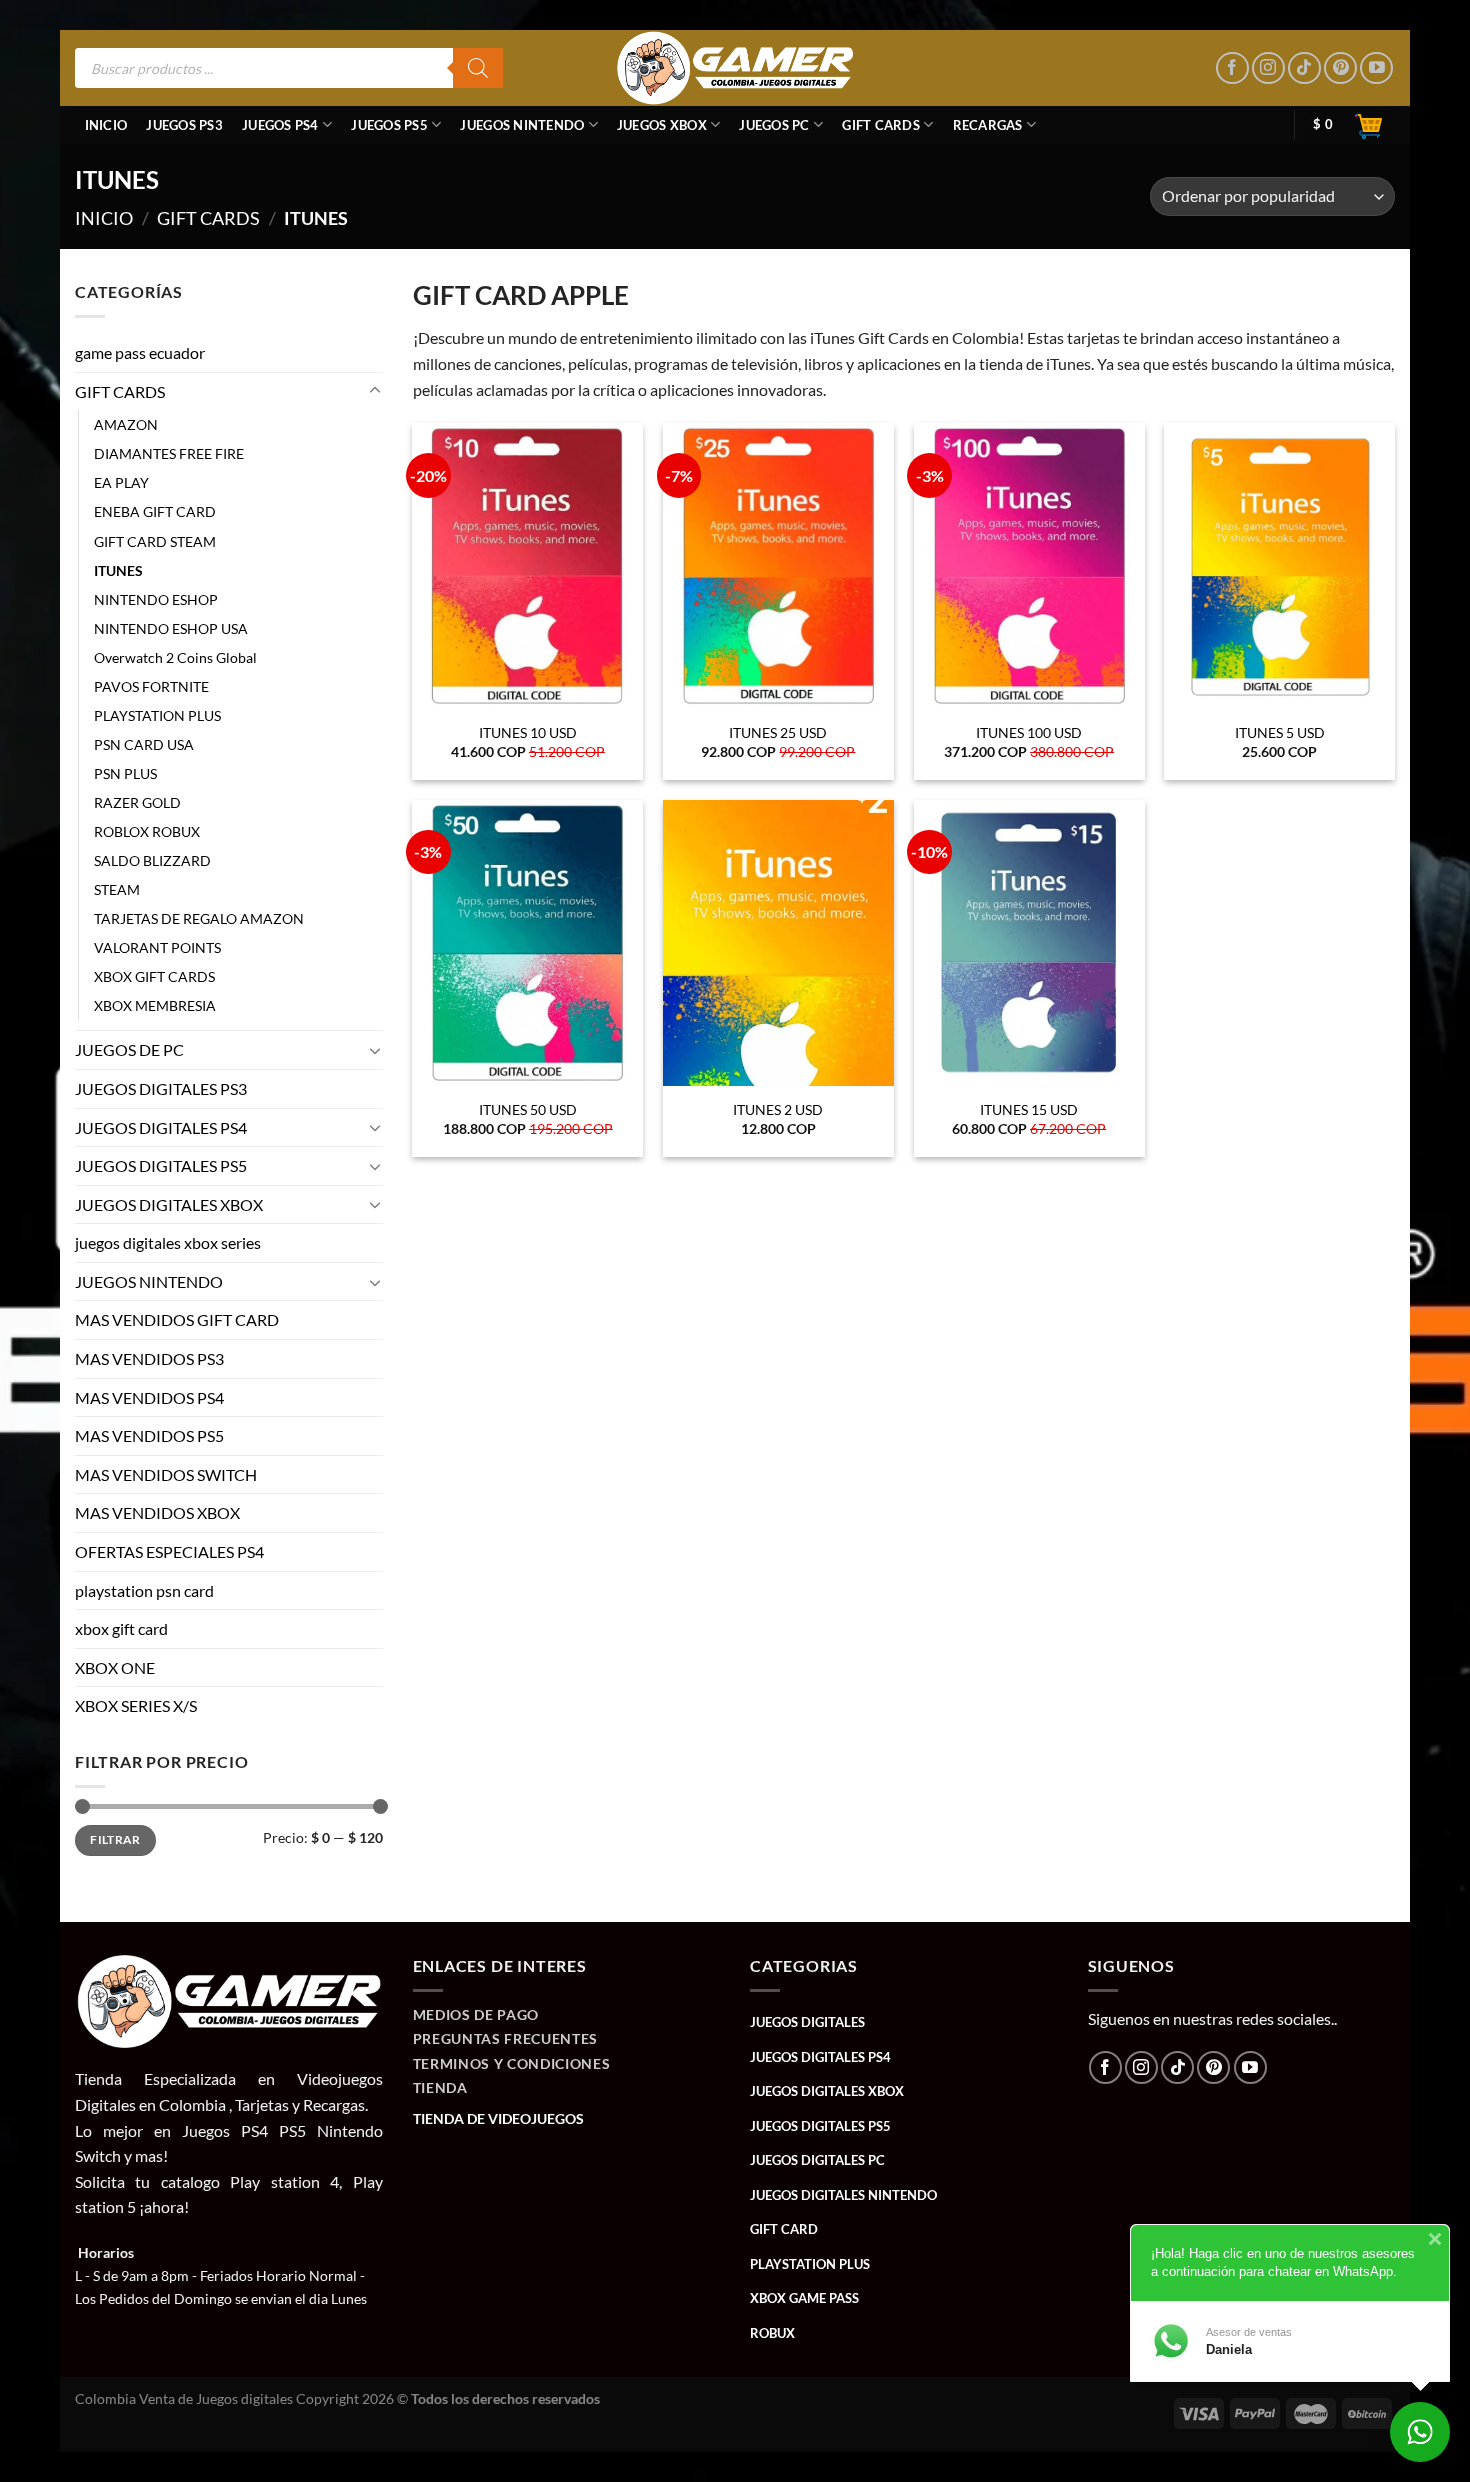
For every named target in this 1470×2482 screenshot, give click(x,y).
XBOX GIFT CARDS (154, 976)
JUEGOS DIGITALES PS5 (161, 1165)
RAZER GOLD (137, 802)
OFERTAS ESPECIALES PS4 (169, 1551)
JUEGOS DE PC (129, 1050)
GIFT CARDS (881, 125)
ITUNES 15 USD (1029, 1109)
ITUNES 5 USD (1280, 732)
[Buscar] (478, 68)
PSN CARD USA (144, 744)
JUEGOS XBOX (662, 125)
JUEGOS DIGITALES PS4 (161, 1127)
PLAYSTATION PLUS (157, 715)
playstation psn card (144, 1590)
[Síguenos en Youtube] (1376, 68)
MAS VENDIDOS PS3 (149, 1358)
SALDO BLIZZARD (152, 860)
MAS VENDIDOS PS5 (149, 1436)
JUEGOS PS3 (184, 125)
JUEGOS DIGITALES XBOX (169, 1204)
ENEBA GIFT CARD (155, 512)
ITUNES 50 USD (528, 1109)
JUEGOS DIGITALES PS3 (161, 1088)
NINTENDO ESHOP (156, 599)
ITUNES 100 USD (1029, 732)
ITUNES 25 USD (778, 732)
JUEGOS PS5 (389, 125)
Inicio (106, 125)
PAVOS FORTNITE (151, 686)
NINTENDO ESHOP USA (171, 628)
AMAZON (126, 425)
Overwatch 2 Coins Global (175, 657)
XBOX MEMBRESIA (155, 1006)
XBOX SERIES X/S (136, 1706)
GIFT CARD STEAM (155, 541)
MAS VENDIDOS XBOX (157, 1513)
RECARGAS (988, 125)
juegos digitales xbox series (168, 1243)
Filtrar (115, 1839)
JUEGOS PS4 (280, 125)
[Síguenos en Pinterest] (1340, 68)
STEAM (117, 889)
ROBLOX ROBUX (147, 831)
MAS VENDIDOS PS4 (149, 1397)
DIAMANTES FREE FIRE (169, 454)
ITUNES (118, 570)
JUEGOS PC (774, 125)
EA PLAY (121, 483)
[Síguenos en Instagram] (1268, 68)
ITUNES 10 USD (528, 732)
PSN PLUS (125, 773)
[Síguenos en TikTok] (1304, 68)
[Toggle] (375, 392)
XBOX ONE (115, 1667)
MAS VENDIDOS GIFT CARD (177, 1320)
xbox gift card (121, 1628)
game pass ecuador (140, 352)
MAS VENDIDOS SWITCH (166, 1474)
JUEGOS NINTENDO (522, 125)
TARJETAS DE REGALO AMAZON (199, 918)
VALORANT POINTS (157, 947)
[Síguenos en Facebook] (1232, 68)
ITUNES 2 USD (778, 1109)
